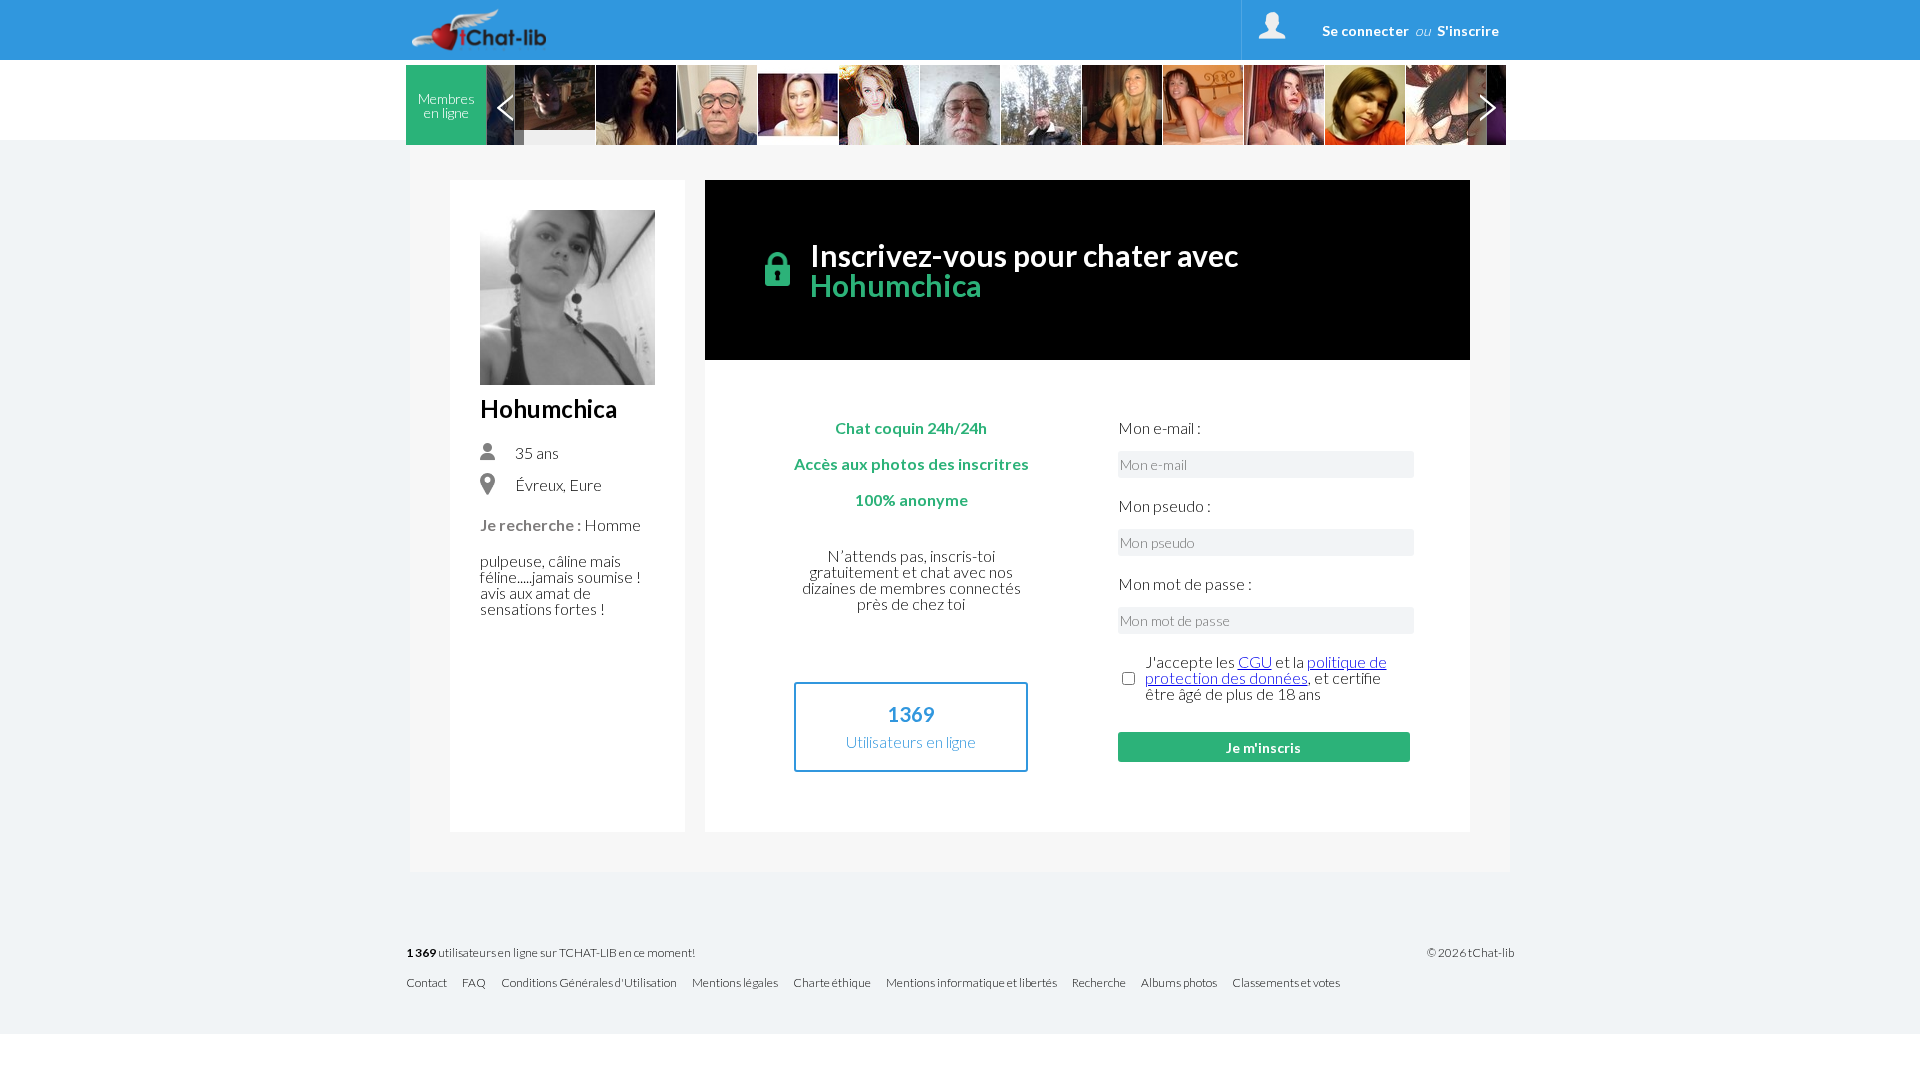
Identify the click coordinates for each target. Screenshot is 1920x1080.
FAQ (474, 983)
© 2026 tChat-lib (1470, 953)
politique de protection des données (1266, 669)
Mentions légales (735, 983)
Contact (426, 983)
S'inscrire (1468, 30)
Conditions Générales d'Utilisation (589, 983)
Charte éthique (832, 983)
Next (1487, 105)
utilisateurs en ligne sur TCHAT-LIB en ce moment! (550, 953)
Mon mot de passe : (1185, 584)
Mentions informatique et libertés (971, 983)
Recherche (1099, 983)
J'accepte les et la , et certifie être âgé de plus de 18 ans (1266, 678)
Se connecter (1365, 30)
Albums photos (1179, 983)
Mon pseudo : (1164, 506)
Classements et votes (1286, 983)
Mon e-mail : (1159, 428)
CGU (1255, 661)
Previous (505, 105)
